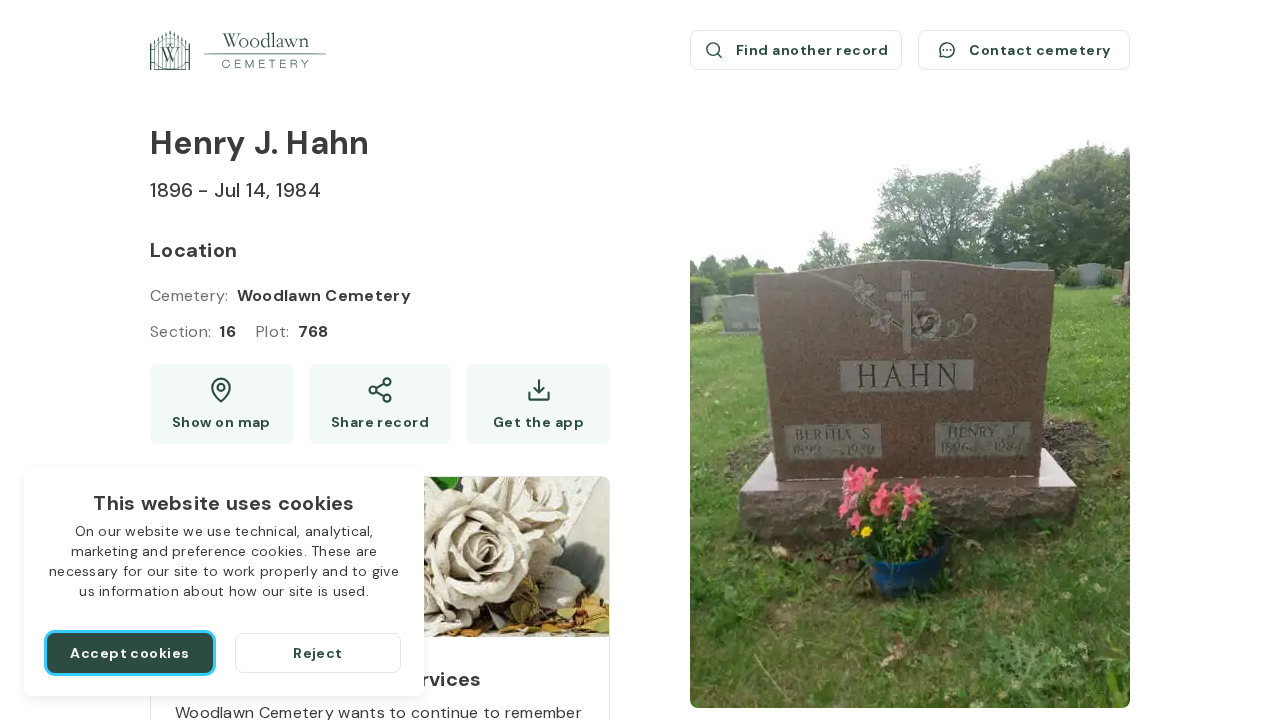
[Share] (380, 404)
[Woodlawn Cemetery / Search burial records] (238, 50)
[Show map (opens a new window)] (221, 404)
